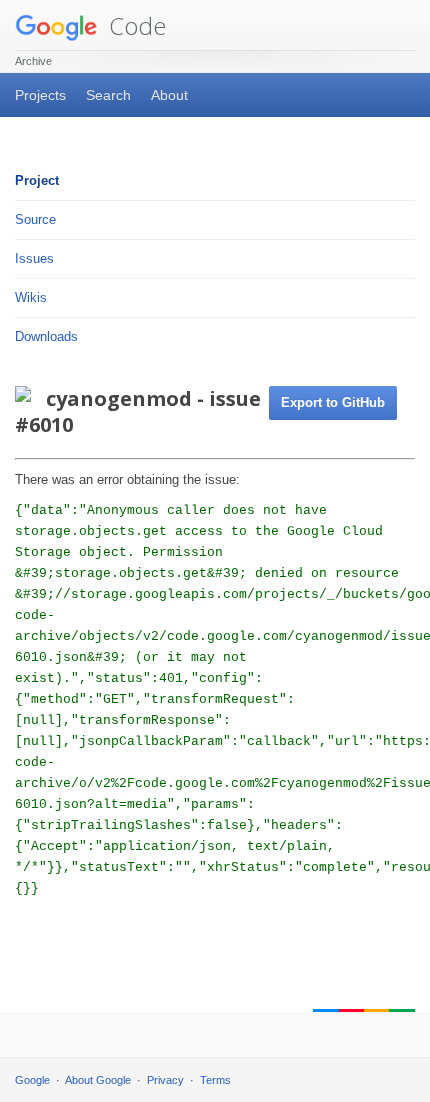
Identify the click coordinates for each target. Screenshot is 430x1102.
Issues (34, 258)
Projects (40, 95)
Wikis (31, 297)
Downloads (46, 336)
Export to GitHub (333, 402)
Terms (215, 1080)
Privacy (165, 1080)
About (169, 95)
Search (108, 95)
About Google (98, 1080)
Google (32, 1080)
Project (37, 180)
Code (134, 25)
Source (35, 219)
